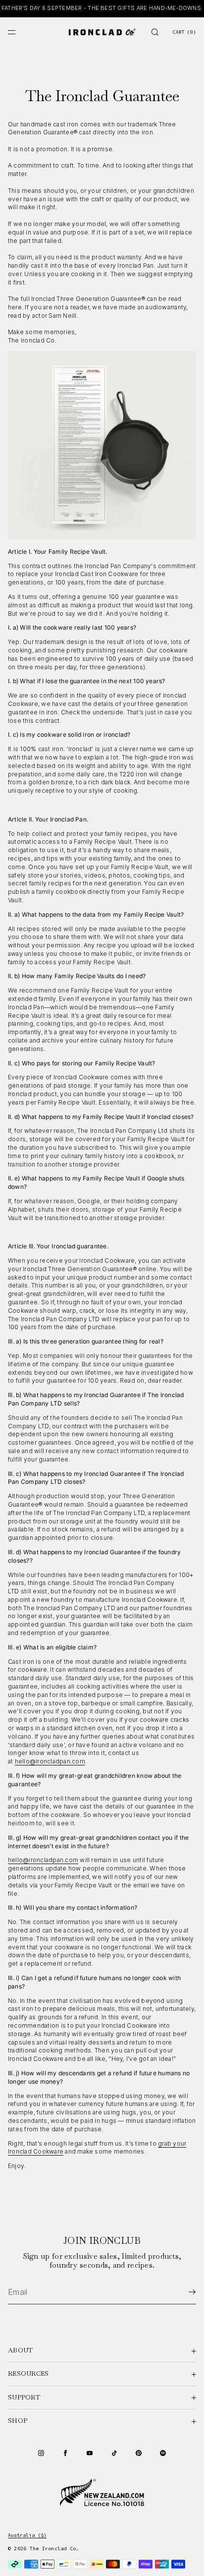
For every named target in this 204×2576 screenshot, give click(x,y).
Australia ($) (27, 2535)
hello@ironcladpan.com (50, 1761)
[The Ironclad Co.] (102, 32)
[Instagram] (41, 2453)
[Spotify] (163, 2453)
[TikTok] (114, 2453)
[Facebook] (65, 2453)
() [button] (184, 32)
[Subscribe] (184, 2292)
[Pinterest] (139, 2453)
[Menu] (20, 32)
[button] (155, 32)
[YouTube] (90, 2453)
